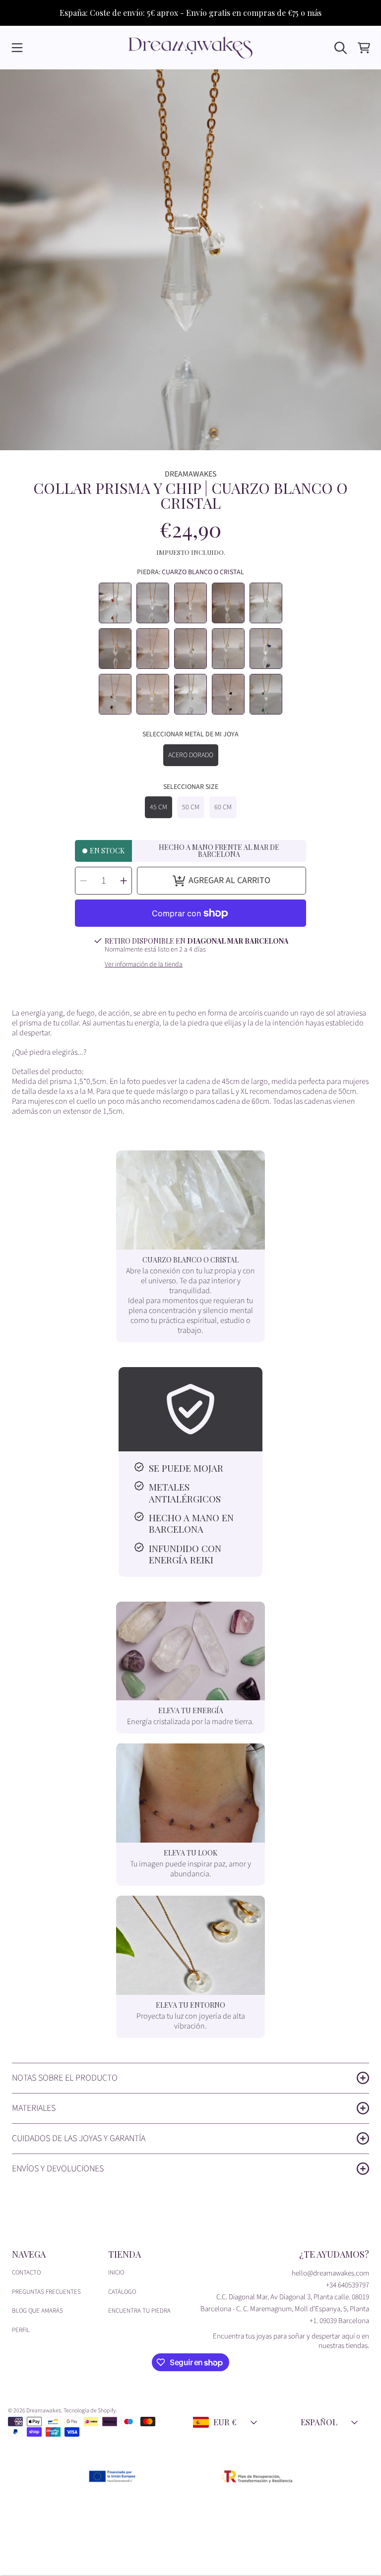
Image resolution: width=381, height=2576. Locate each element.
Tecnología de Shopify (90, 2411)
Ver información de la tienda (144, 965)
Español (319, 2422)
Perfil (21, 2330)
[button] (17, 48)
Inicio (116, 2273)
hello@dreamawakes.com (330, 2273)
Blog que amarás (37, 2311)
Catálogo (122, 2292)
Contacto (26, 2273)
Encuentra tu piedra (139, 2311)
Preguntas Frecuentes (46, 2292)
